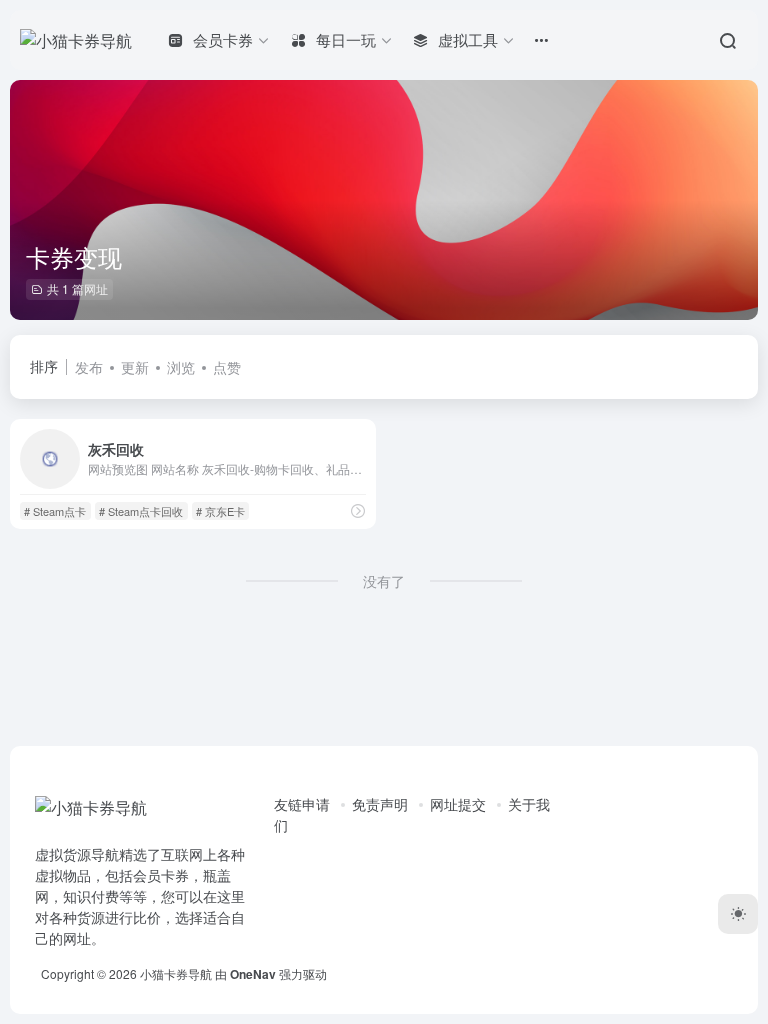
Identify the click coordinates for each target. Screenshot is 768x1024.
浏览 (181, 367)
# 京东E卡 (220, 511)
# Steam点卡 (55, 511)
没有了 (384, 581)
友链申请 (302, 804)
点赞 (227, 367)
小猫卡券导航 (176, 973)
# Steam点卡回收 (141, 511)
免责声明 (380, 804)
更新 (135, 367)
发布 (89, 367)
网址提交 (458, 804)
